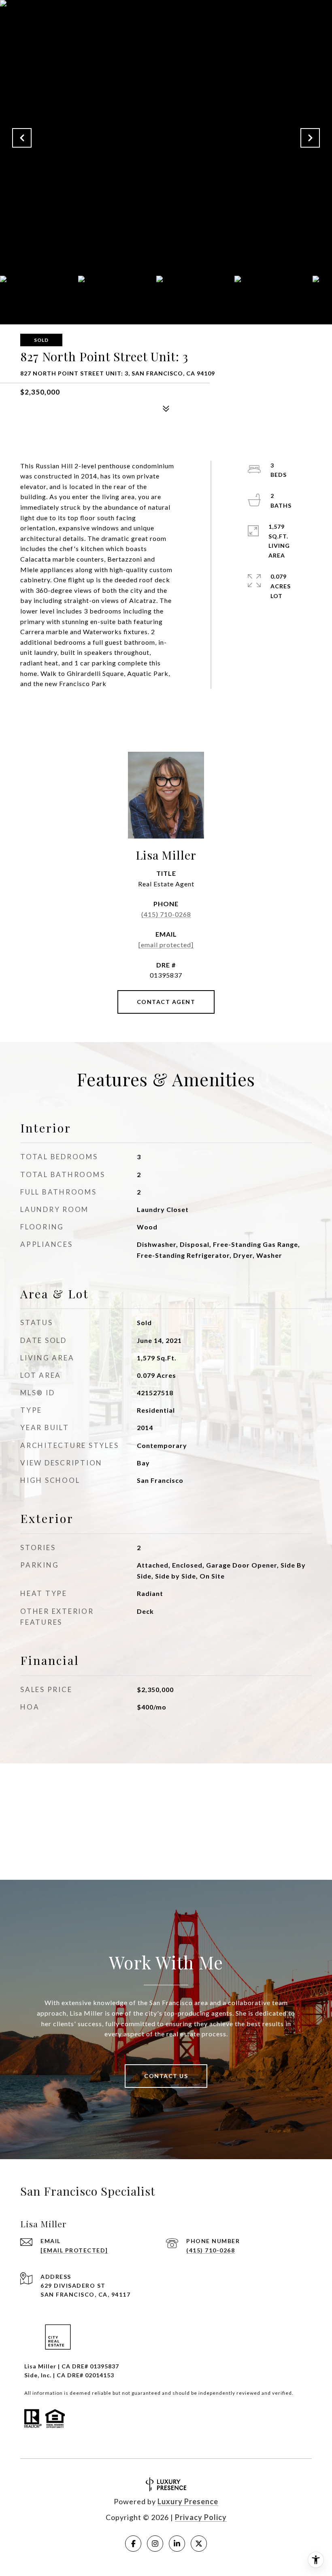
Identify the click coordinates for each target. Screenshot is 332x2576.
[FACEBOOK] (133, 2544)
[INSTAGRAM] (155, 2544)
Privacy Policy (201, 2517)
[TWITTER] (199, 2544)
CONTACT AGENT (166, 1002)
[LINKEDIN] (177, 2544)
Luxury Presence (188, 2501)
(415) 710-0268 (166, 914)
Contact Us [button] (166, 2076)
